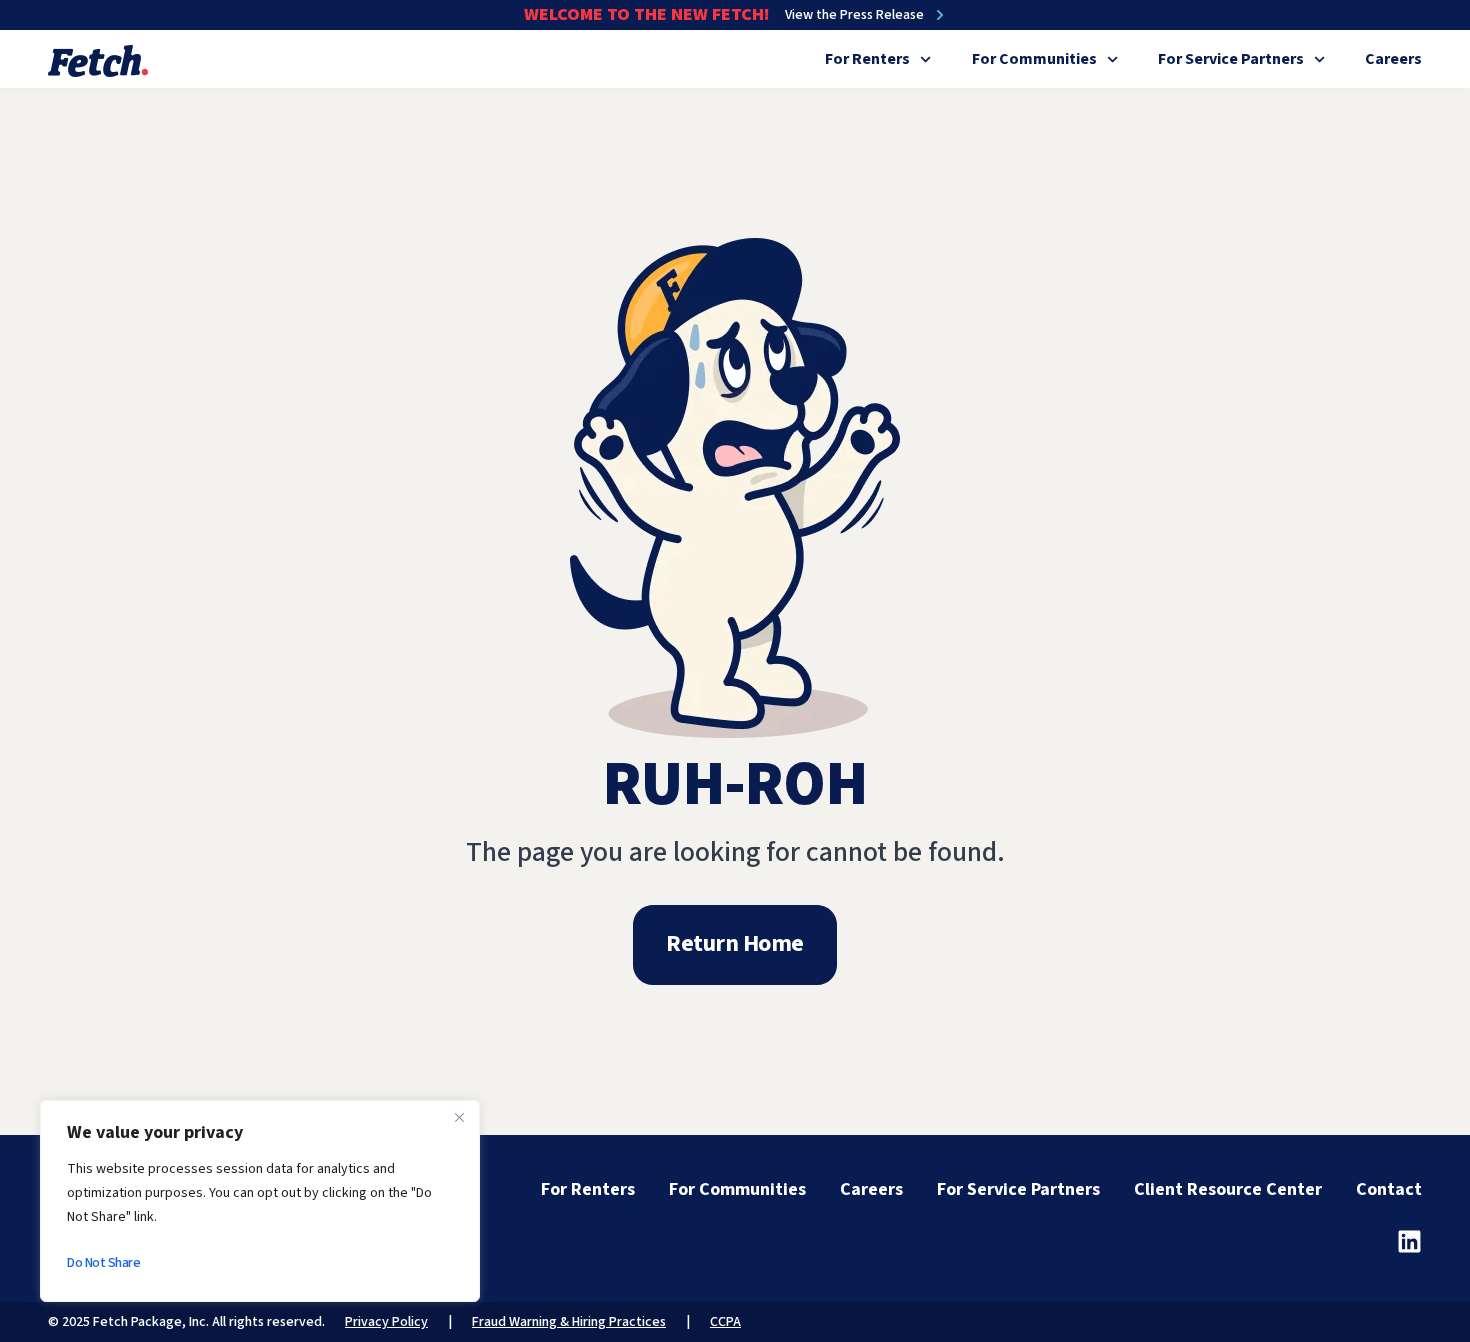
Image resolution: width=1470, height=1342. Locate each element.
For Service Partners (1231, 59)
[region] (260, 1201)
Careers (1393, 59)
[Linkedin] (1409, 1241)
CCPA (725, 1322)
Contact (1389, 1189)
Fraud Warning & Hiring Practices (569, 1322)
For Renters (867, 59)
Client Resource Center (1228, 1189)
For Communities (1034, 59)
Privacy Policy (386, 1322)
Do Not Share (103, 1263)
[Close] (459, 1117)
